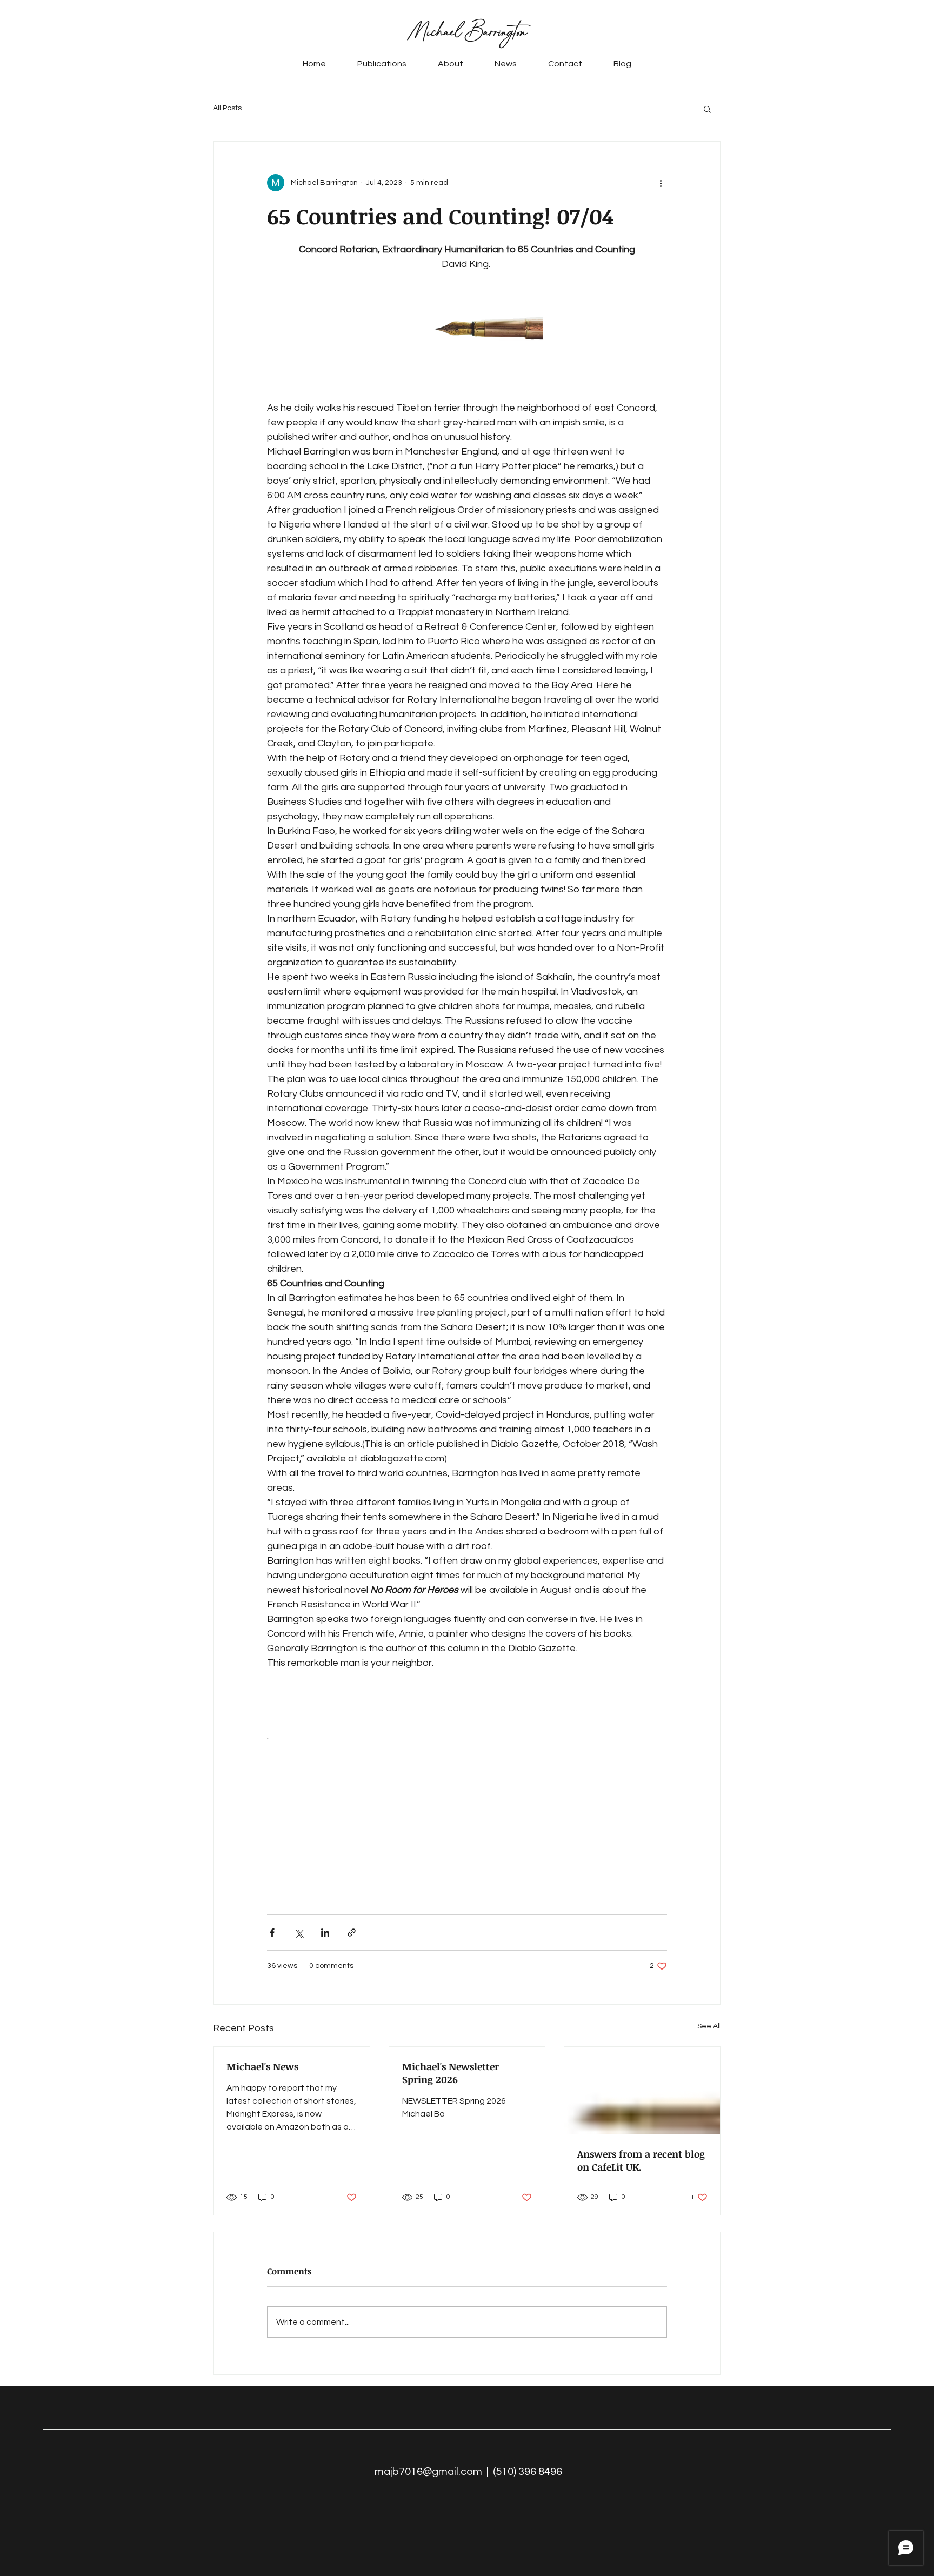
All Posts (227, 108)
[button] (707, 109)
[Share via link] (352, 1933)
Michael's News (262, 2066)
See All (709, 2026)
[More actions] (661, 183)
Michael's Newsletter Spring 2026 (451, 2073)
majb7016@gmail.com (428, 2472)
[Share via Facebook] (272, 1933)
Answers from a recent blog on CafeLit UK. (641, 2160)
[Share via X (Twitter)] (299, 1933)
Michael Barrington (467, 32)
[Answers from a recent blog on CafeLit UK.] (642, 2091)
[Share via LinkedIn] (325, 1933)
